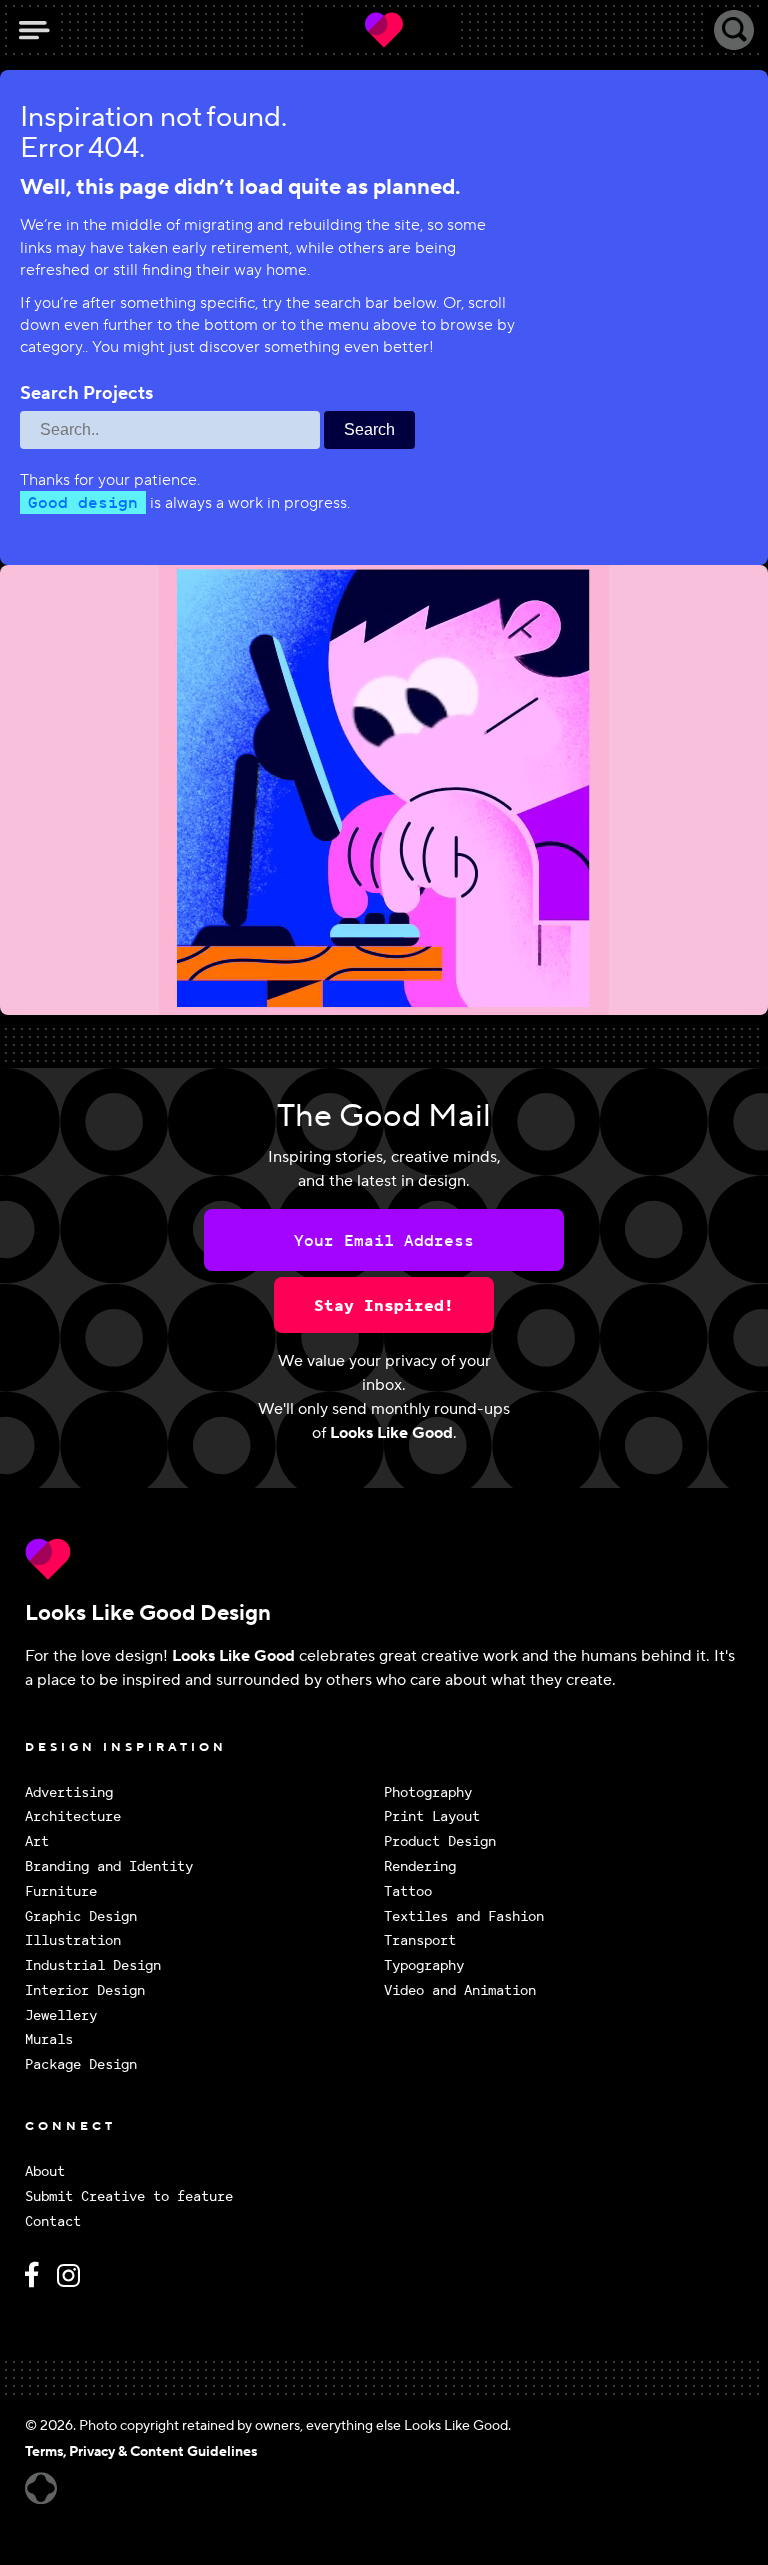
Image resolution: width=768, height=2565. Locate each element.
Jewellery (61, 2015)
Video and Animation (460, 1990)
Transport (420, 1940)
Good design (83, 502)
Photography (428, 1792)
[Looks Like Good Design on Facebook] (35, 2283)
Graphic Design (81, 1916)
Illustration (73, 1940)
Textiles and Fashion (464, 1916)
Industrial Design (93, 1965)
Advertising (69, 1792)
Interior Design (85, 1990)
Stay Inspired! (384, 1305)
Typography (424, 1965)
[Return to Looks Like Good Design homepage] (384, 1559)
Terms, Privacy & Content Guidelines (141, 2452)
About (45, 2171)
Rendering (420, 1866)
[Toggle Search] (734, 30)
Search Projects (86, 394)
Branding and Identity (109, 1866)
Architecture (73, 1816)
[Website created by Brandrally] (41, 2488)
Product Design (440, 1841)
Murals (49, 2039)
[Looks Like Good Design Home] (384, 30)
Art (37, 1841)
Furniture (61, 1891)
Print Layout (432, 1816)
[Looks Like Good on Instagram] (73, 2283)
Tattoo (408, 1891)
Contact (53, 2221)
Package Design (81, 2064)
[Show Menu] (34, 30)
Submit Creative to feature (129, 2196)
